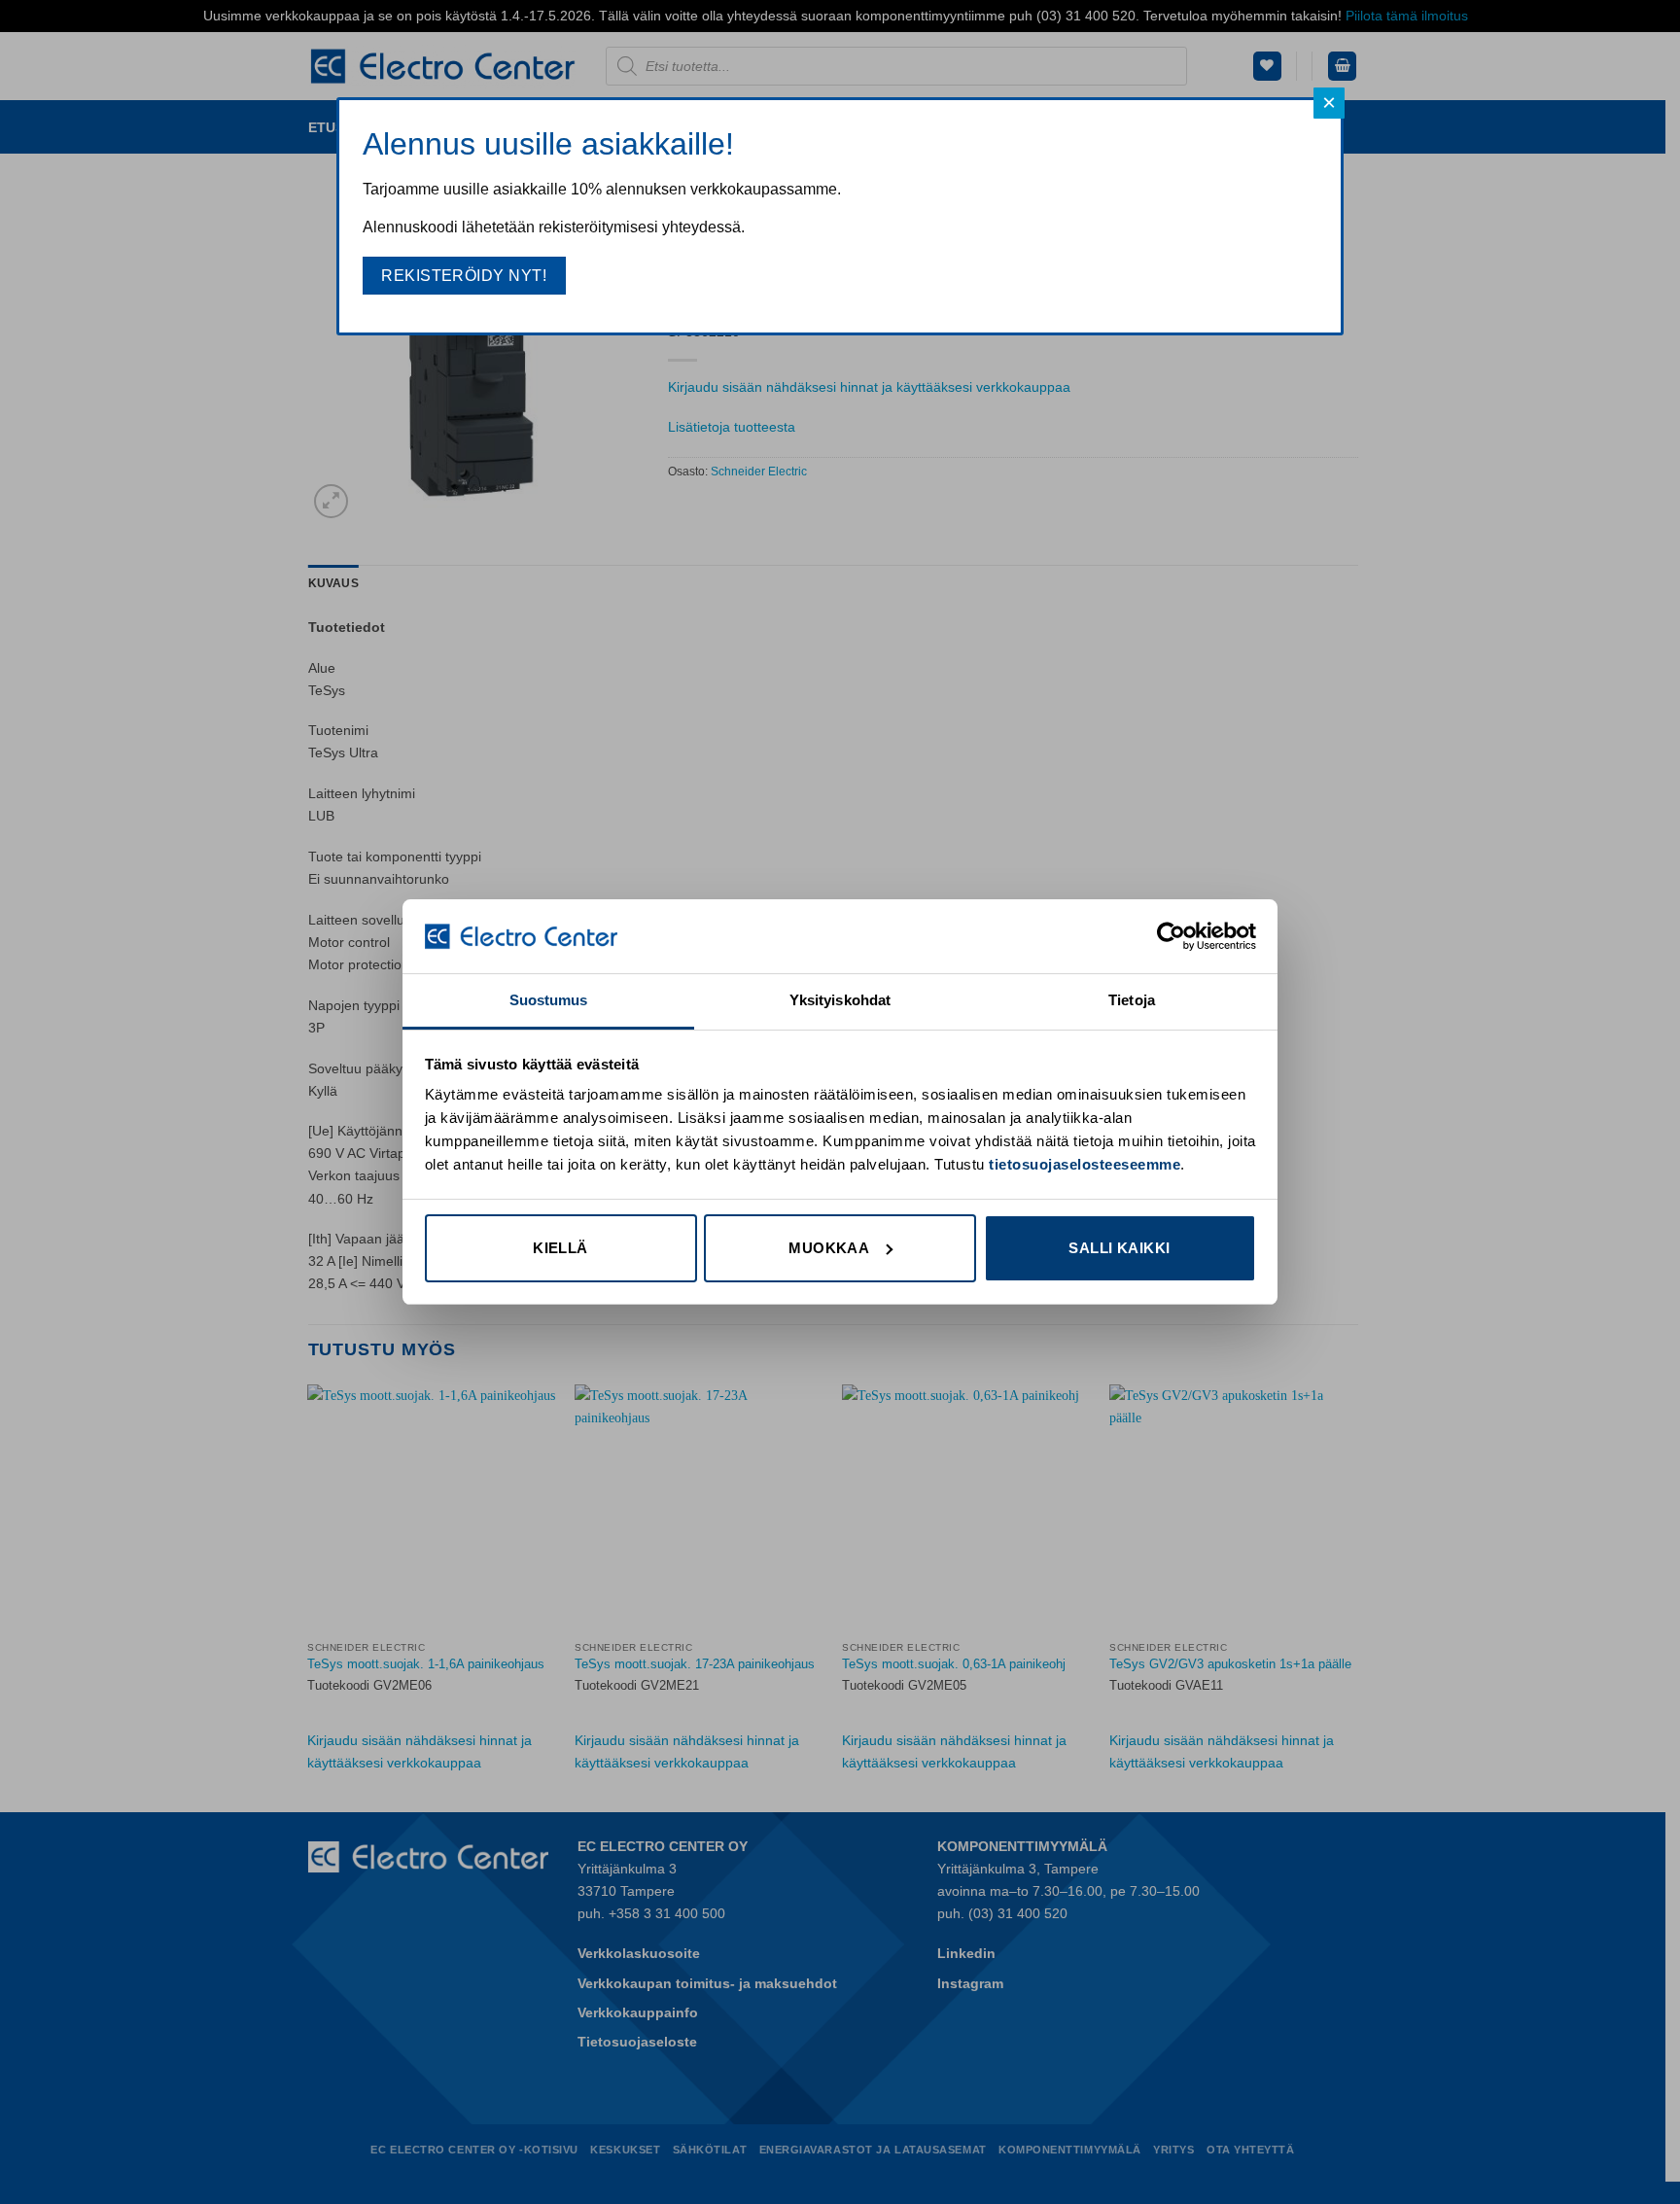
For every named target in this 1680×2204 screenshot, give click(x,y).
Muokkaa (829, 1248)
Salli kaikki (1119, 1248)
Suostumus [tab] (549, 1000)
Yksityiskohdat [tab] (840, 1000)
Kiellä (560, 1248)
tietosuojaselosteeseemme (1085, 1164)
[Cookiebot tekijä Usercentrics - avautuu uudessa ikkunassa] (1171, 936)
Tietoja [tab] (1132, 1000)
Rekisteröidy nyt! (464, 276)
